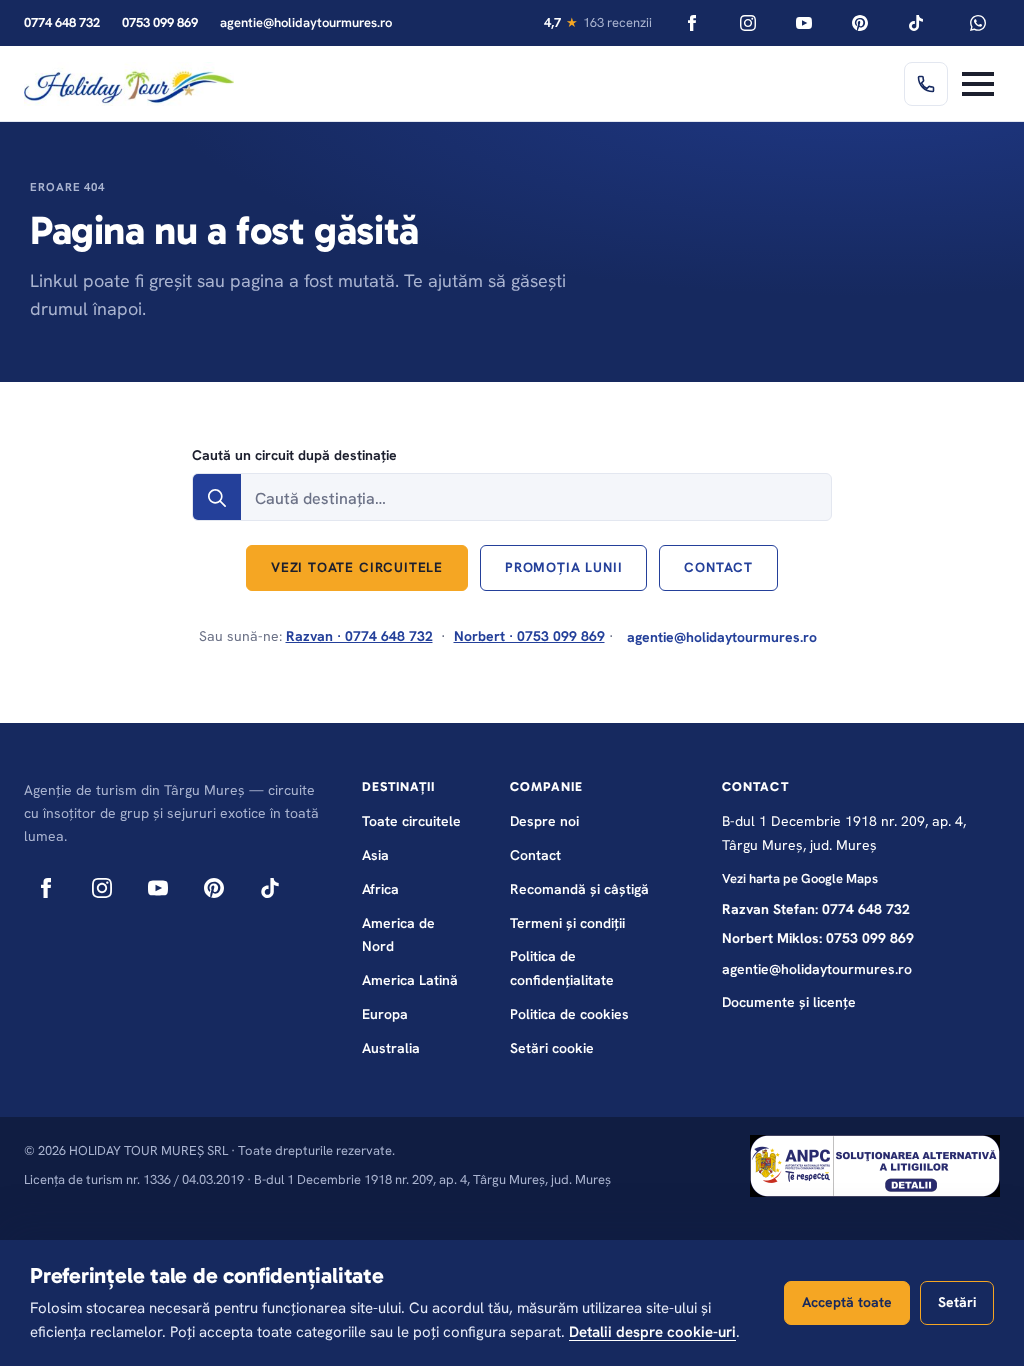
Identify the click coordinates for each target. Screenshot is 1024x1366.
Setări (957, 1302)
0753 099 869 (160, 22)
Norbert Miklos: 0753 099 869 (818, 938)
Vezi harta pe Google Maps (800, 878)
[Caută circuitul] (217, 498)
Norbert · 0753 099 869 (529, 636)
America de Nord (398, 935)
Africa (380, 889)
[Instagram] (748, 23)
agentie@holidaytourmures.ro (306, 22)
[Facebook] (692, 23)
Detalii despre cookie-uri (652, 1332)
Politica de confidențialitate (562, 968)
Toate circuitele (411, 821)
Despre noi (544, 821)
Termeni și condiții (567, 923)
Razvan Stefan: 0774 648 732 (816, 909)
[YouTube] (804, 23)
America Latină (410, 980)
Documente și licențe (789, 1002)
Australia (391, 1048)
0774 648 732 (62, 22)
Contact (535, 855)
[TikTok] (916, 23)
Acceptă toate (847, 1302)
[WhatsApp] (978, 23)
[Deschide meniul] (978, 84)
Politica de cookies (569, 1014)
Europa (385, 1014)
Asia (375, 855)
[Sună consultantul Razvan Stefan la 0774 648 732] (926, 84)
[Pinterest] (860, 23)
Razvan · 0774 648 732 (359, 636)
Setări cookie (552, 1048)
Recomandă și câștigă (579, 889)
